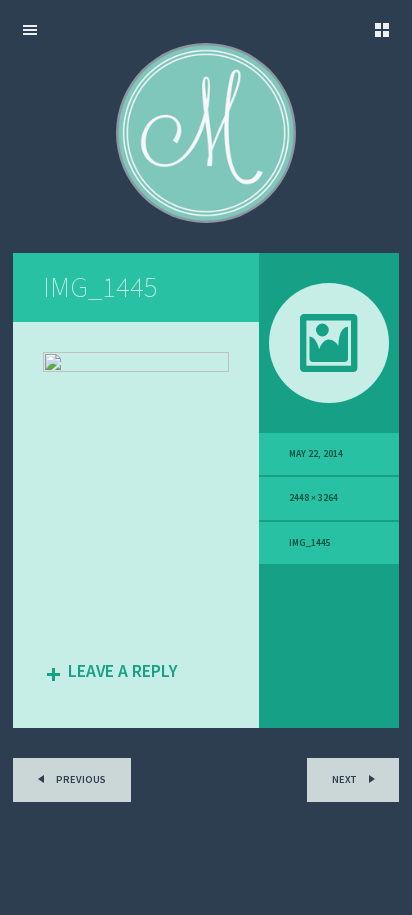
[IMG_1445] (136, 367)
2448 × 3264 (313, 498)
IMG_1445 (310, 543)
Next (345, 779)
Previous (80, 779)
